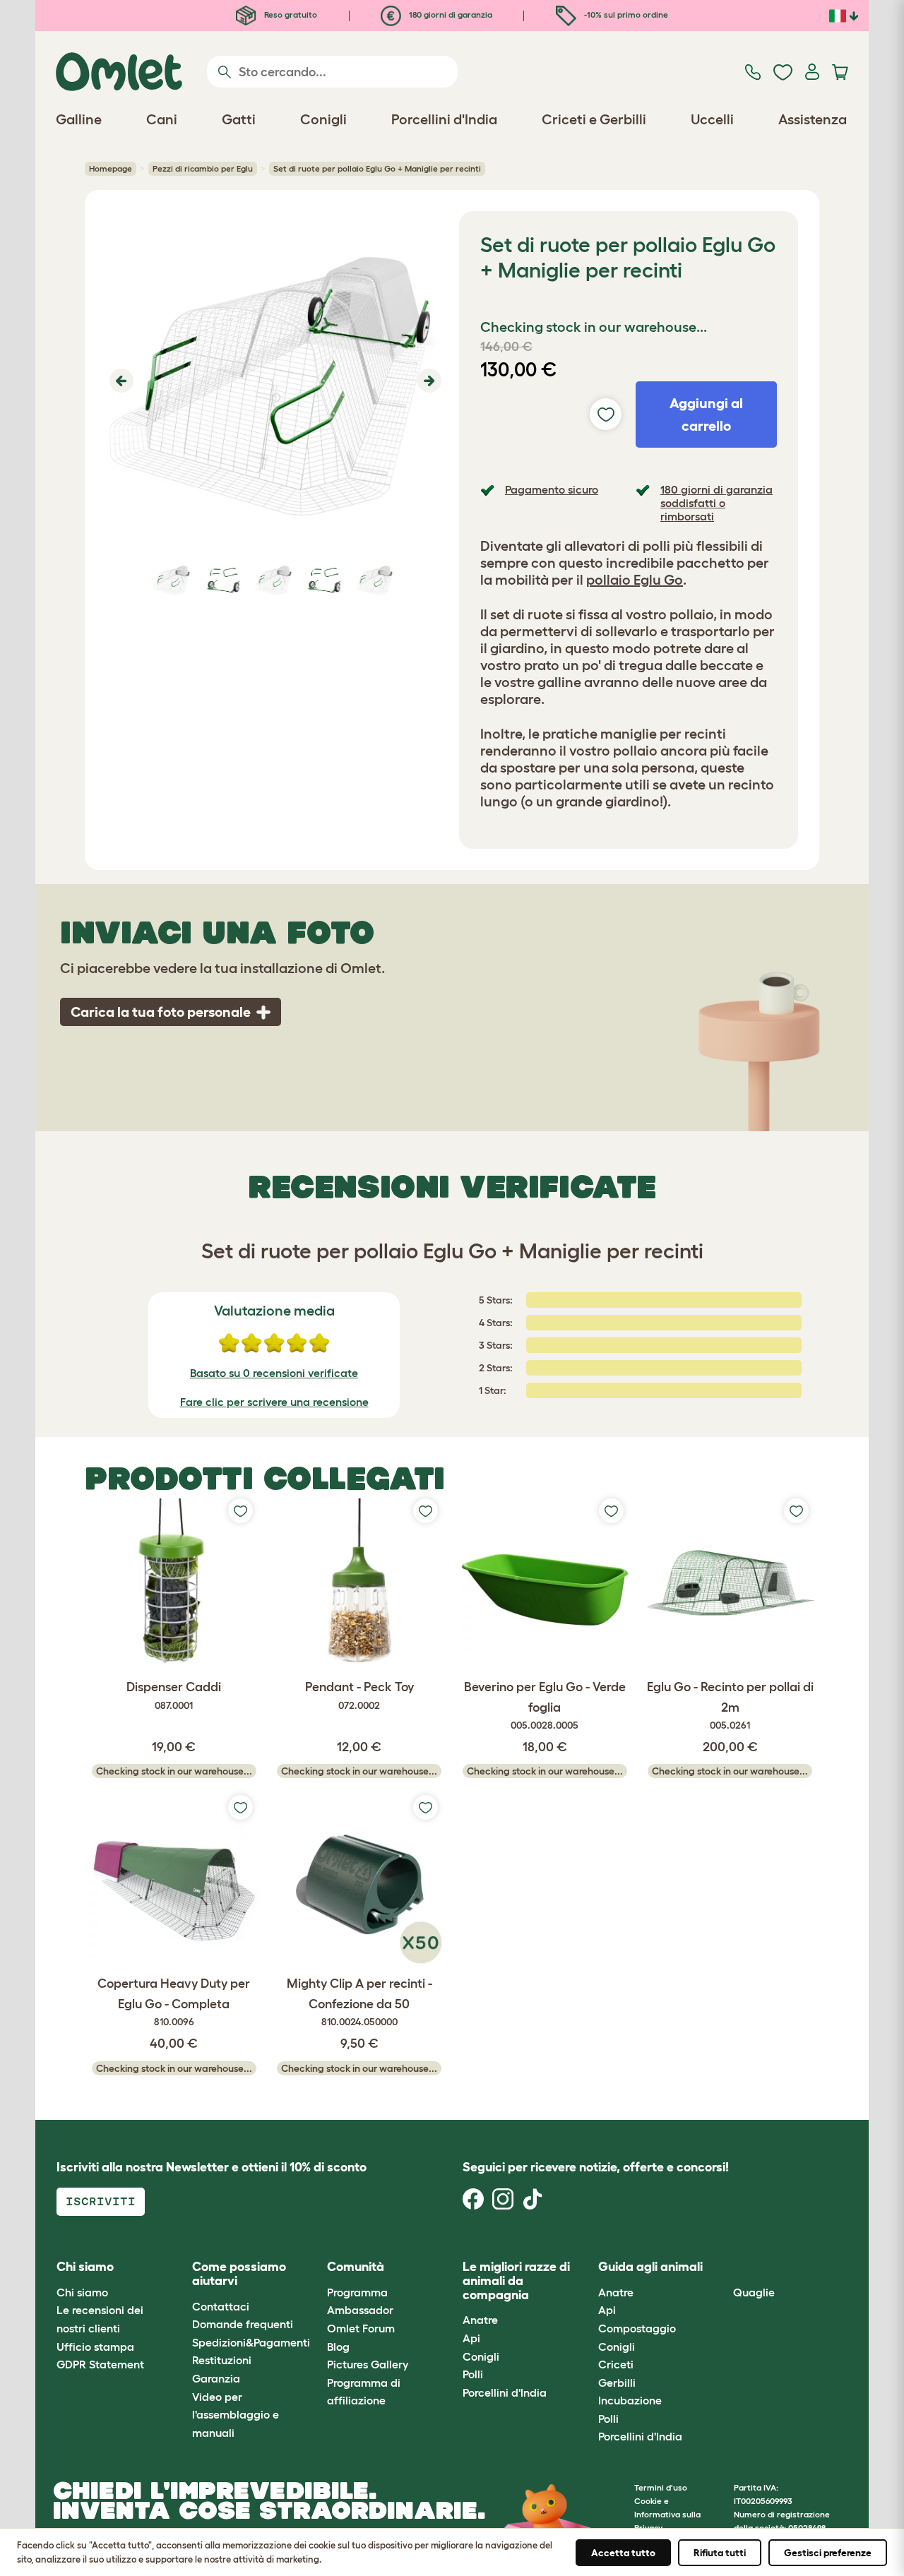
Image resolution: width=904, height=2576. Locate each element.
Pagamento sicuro (552, 489)
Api (471, 2338)
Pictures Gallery (368, 2364)
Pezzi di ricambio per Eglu (203, 168)
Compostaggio (637, 2328)
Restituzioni (222, 2360)
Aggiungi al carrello (706, 415)
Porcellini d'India (505, 2392)
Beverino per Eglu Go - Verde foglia (545, 1706)
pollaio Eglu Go (635, 580)
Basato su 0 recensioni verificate (274, 1373)
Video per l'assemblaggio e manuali (236, 2415)
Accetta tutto (623, 2553)
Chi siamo (82, 2292)
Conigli (481, 2356)
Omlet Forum (361, 2328)
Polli (473, 2374)
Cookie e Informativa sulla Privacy (667, 2514)
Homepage (111, 168)
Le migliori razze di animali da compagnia (516, 2281)
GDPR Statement (100, 2364)
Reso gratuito (290, 14)
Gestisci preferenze (828, 2553)
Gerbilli (617, 2383)
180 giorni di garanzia (450, 14)
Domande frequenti (243, 2324)
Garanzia (216, 2378)
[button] (120, 381)
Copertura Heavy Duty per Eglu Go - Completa (174, 2002)
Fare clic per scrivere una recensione (274, 1402)
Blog (338, 2347)
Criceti (616, 2364)
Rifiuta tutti (720, 2553)
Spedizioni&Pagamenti (251, 2342)
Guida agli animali (650, 2267)
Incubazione (630, 2400)
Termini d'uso (661, 2487)
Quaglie (754, 2292)
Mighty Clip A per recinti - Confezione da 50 (359, 2002)
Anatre (480, 2320)
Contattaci (221, 2306)
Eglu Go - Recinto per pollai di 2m (730, 1706)
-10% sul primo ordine (625, 14)
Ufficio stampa (95, 2347)
